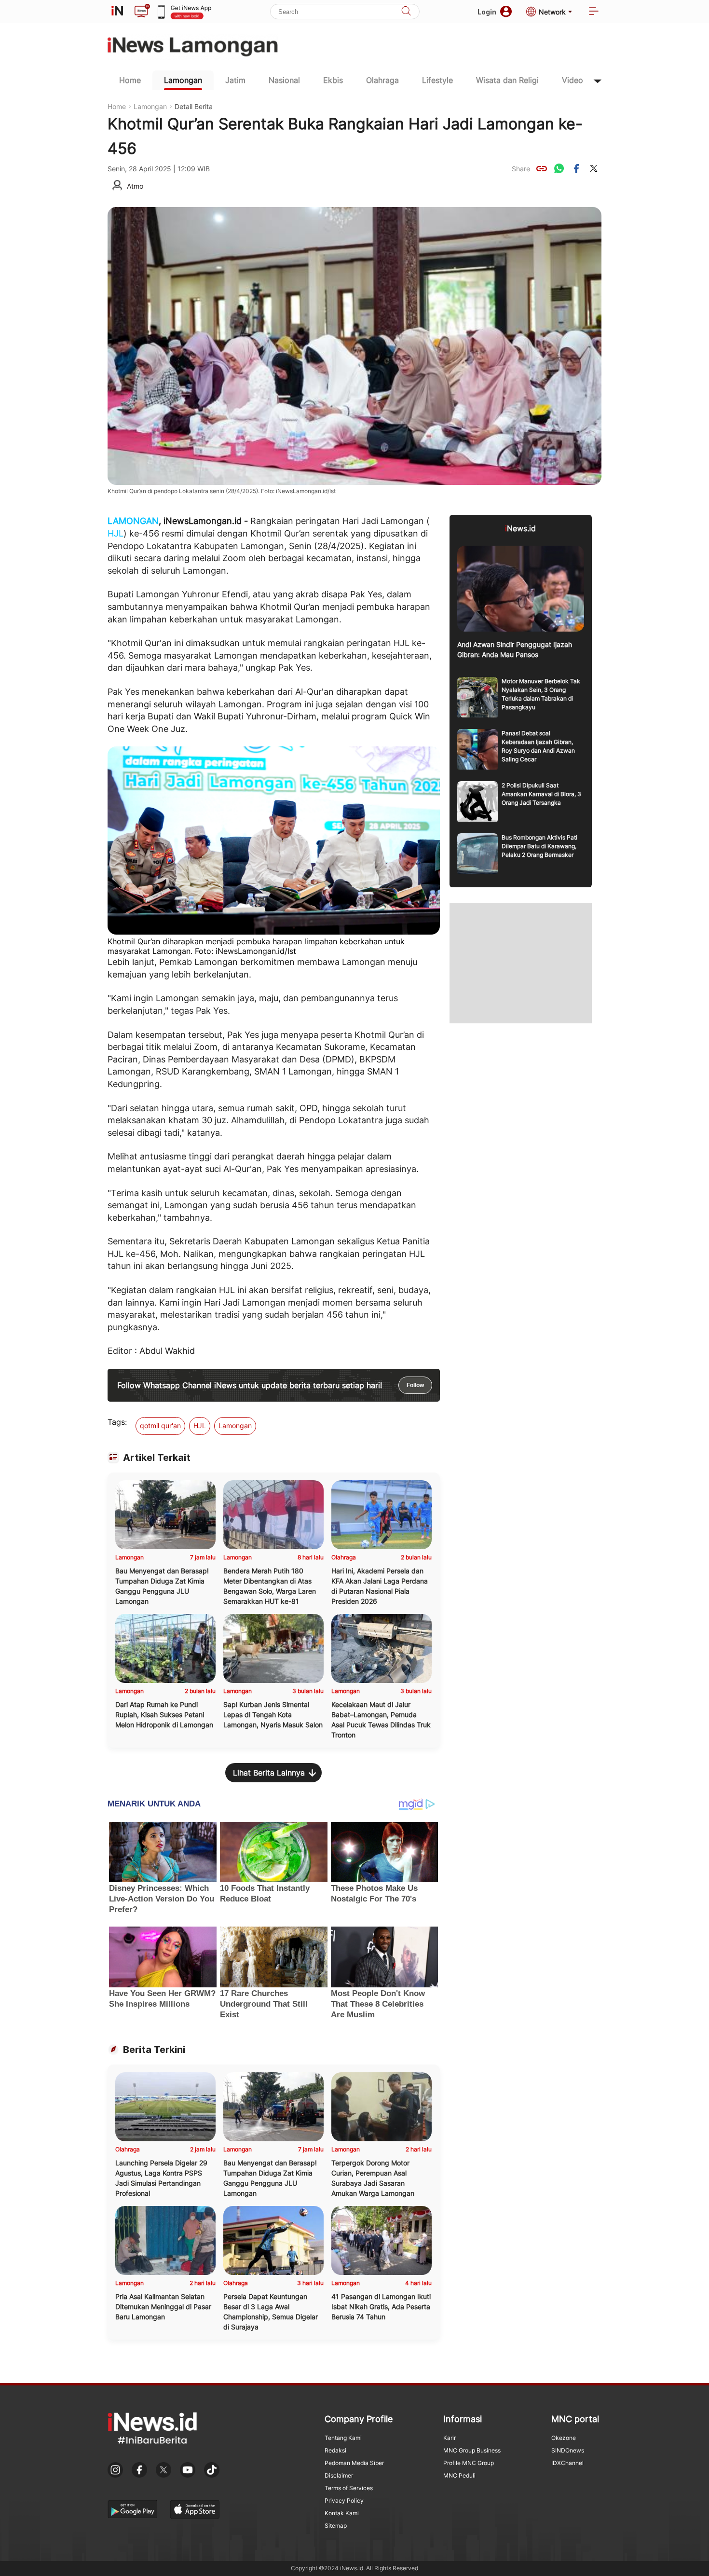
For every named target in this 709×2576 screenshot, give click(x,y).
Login (487, 12)
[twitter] (594, 168)
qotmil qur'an (160, 1426)
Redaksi (335, 2450)
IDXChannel (567, 2463)
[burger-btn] (594, 12)
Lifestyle (437, 80)
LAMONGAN (133, 521)
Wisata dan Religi (507, 80)
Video (573, 80)
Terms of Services (349, 2488)
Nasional (284, 80)
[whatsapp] (559, 168)
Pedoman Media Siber (354, 2463)
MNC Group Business (472, 2450)
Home (130, 80)
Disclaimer (339, 2475)
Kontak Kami (342, 2513)
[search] (406, 12)
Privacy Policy (344, 2500)
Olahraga (382, 80)
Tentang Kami (343, 2438)
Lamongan (183, 80)
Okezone (564, 2438)
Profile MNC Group (469, 2463)
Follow (415, 1385)
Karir (450, 2438)
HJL (116, 533)
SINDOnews (568, 2450)
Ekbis (333, 80)
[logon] (117, 12)
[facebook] (576, 168)
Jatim (235, 80)
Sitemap (336, 2526)
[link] (542, 168)
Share (521, 169)
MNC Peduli (459, 2475)
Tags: (117, 1422)
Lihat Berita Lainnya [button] (269, 1773)
